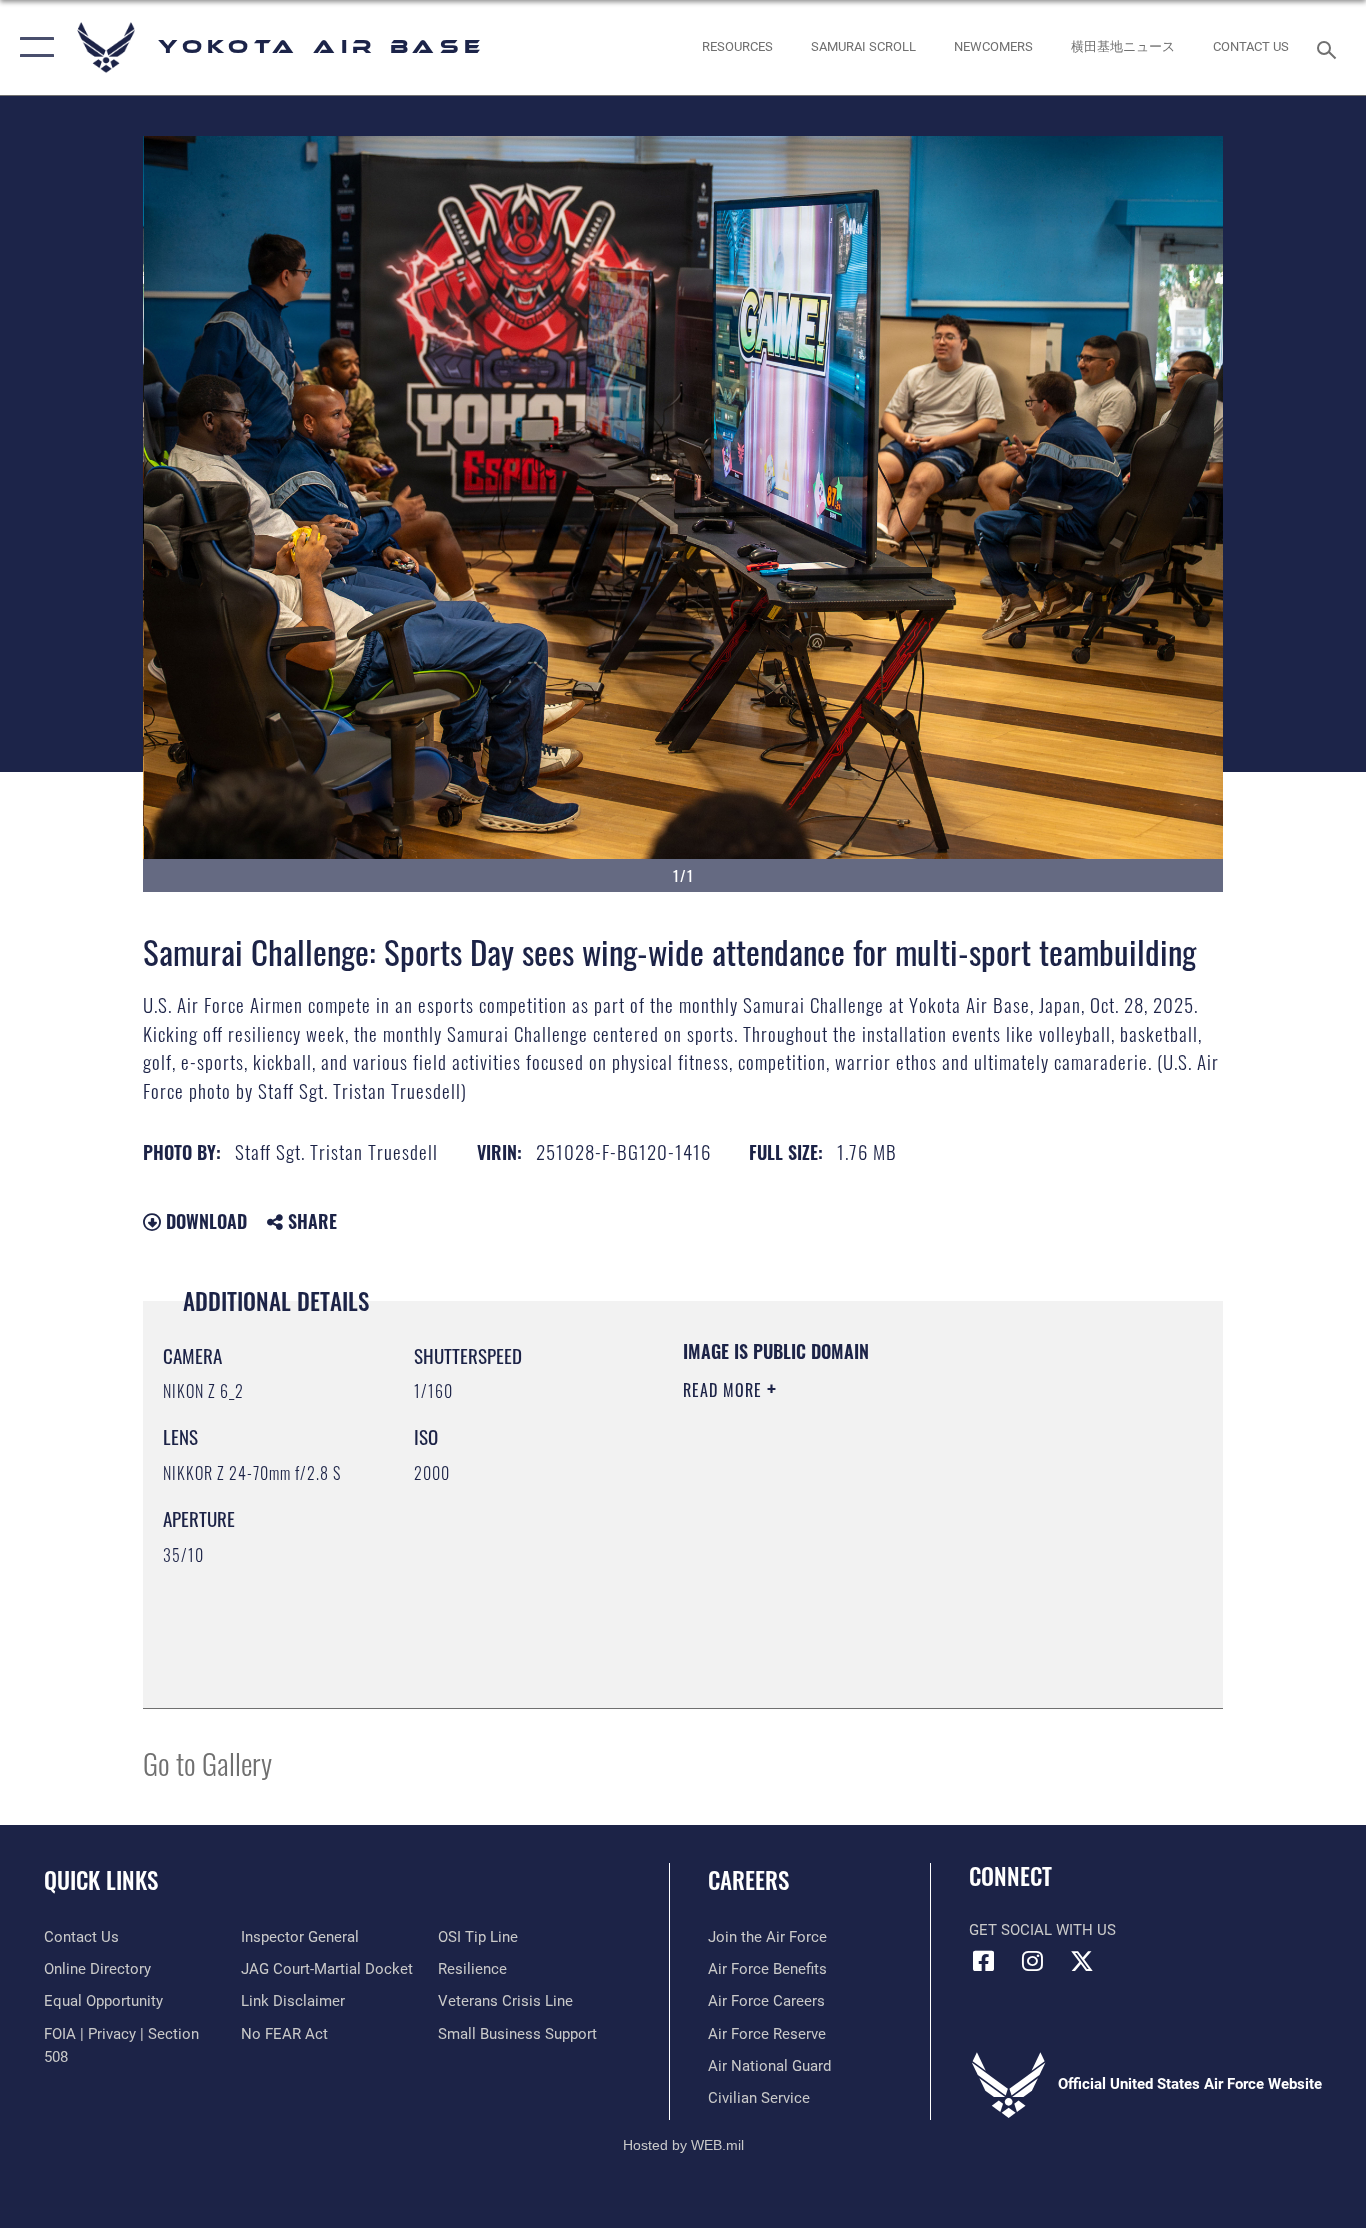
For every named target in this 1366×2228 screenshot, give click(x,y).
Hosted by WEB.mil (683, 2145)
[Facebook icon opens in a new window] (984, 1961)
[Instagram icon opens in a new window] (1033, 1961)
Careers (748, 1880)
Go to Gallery (207, 1762)
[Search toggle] (1330, 48)
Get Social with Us (1042, 1930)
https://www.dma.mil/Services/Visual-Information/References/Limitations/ (917, 1545)
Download (204, 1221)
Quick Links (101, 1880)
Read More (725, 1390)
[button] (32, 47)
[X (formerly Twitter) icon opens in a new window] (1082, 1961)
